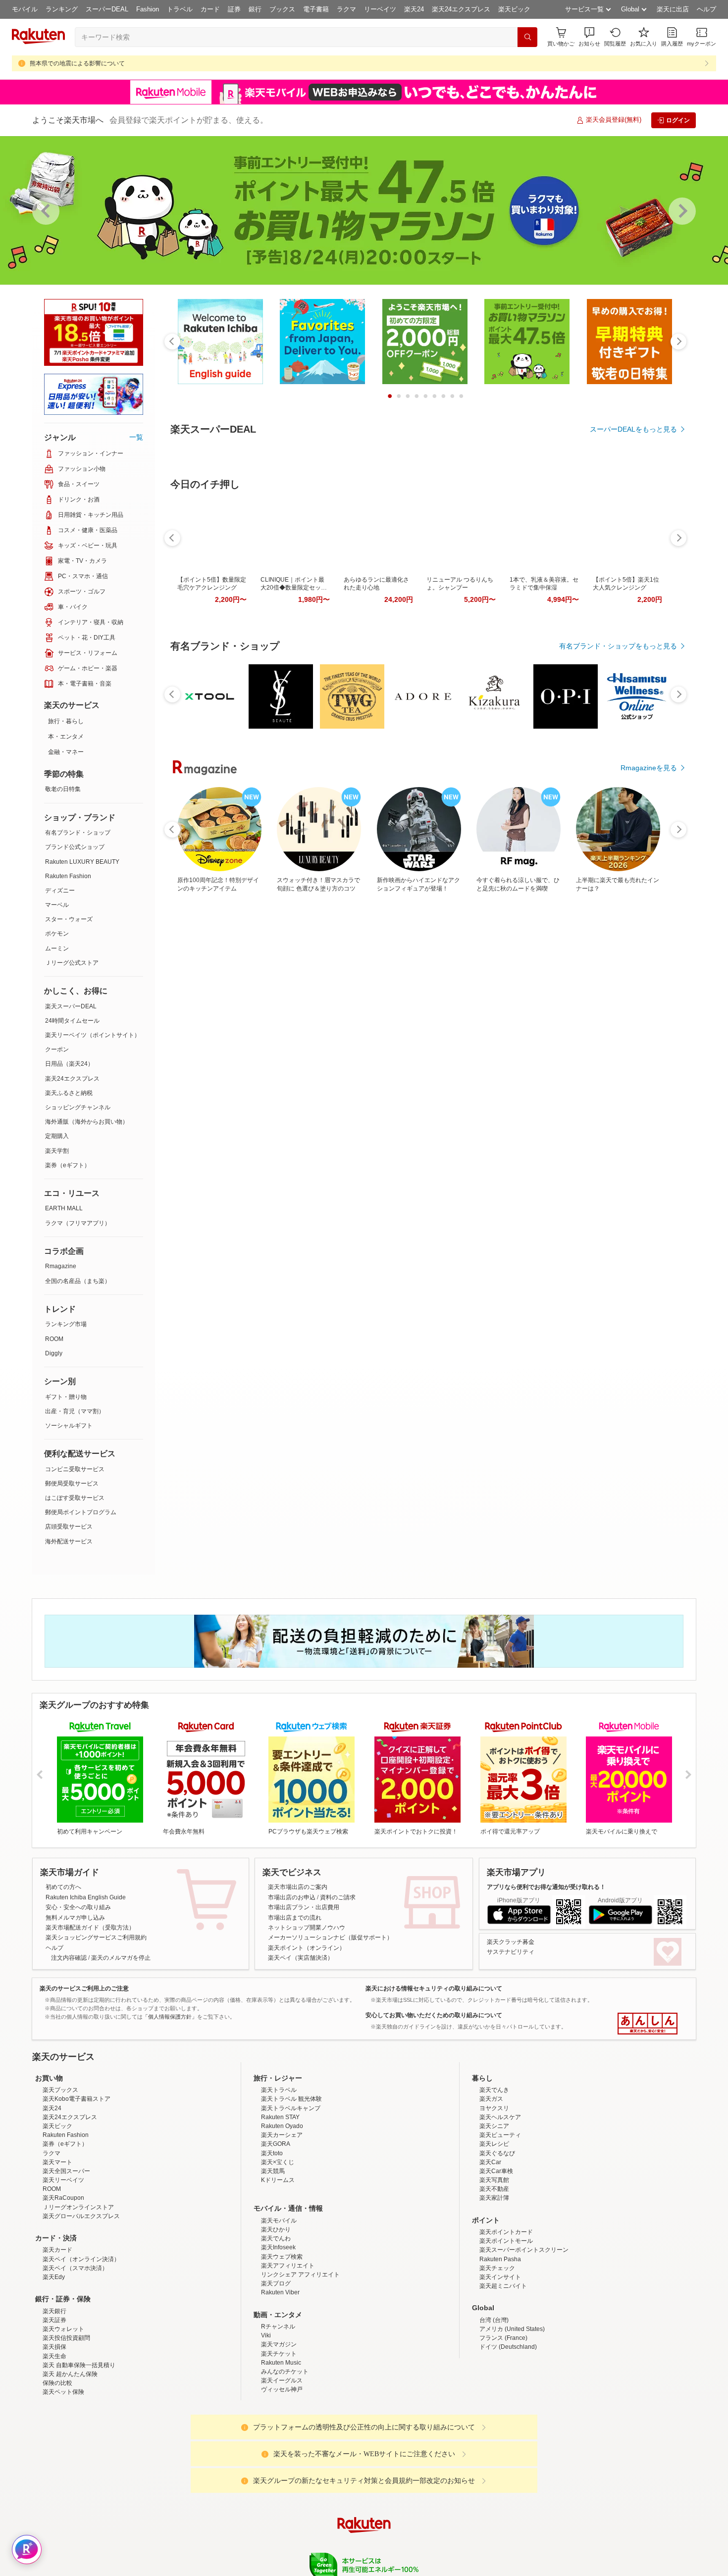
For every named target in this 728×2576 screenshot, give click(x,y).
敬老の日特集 (63, 789)
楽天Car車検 (496, 2258)
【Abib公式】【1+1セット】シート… (202, 989)
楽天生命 (54, 2443)
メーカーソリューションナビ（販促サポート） (330, 1937)
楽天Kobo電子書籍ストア (77, 2185)
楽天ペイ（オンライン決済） (81, 2346)
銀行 (255, 9)
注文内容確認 (69, 1958)
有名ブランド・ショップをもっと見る (618, 778)
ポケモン (57, 934)
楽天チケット (279, 2440)
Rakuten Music (281, 2449)
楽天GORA (276, 2230)
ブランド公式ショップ (75, 847)
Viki (266, 2422)
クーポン (57, 1049)
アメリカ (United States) (512, 2416)
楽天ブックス (60, 2177)
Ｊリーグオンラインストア (78, 2294)
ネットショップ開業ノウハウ (307, 1928)
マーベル (57, 905)
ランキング (62, 9)
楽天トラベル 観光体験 (291, 2185)
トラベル (180, 9)
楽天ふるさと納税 (69, 1093)
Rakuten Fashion (68, 876)
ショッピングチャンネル (78, 1107)
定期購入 (57, 1136)
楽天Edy (54, 2364)
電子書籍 (316, 9)
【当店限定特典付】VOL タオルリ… (367, 989)
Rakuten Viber (280, 2379)
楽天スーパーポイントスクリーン (524, 2336)
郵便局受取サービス (72, 1484)
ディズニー (60, 891)
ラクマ (346, 9)
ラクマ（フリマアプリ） (78, 1223)
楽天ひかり (276, 2316)
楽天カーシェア (282, 2222)
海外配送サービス (69, 1541)
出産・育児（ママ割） (75, 1411)
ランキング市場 (66, 1324)
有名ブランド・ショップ (78, 833)
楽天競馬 (273, 2258)
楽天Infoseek (278, 2334)
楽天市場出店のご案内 (298, 1887)
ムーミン (57, 948)
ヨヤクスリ (494, 2195)
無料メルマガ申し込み (75, 1918)
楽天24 (414, 9)
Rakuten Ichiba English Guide (86, 1897)
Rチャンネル (278, 2413)
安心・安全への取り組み (78, 1907)
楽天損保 (54, 2433)
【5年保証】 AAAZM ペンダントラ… (645, 989)
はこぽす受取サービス (75, 1498)
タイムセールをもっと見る (635, 1051)
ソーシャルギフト (69, 1426)
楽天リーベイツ (63, 2267)
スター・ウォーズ (69, 919)
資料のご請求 (338, 1897)
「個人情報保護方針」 (170, 2017)
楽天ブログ (276, 2370)
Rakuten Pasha (500, 2346)
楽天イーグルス (282, 2467)
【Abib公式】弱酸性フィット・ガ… (421, 989)
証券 (234, 9)
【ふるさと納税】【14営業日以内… (588, 989)
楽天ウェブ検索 (282, 2343)
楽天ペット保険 (63, 2478)
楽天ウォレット (63, 2416)
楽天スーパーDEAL (71, 1006)
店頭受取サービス (69, 1527)
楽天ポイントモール (506, 2328)
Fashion (148, 9)
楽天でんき (494, 2177)
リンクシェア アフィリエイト (300, 2361)
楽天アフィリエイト (288, 2352)
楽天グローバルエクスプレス (81, 2303)
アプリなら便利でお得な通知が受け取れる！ (546, 1887)
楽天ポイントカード (506, 2319)
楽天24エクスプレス (461, 9)
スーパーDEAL (107, 9)
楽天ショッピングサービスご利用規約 (96, 1937)
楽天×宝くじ (278, 2249)
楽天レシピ (494, 2230)
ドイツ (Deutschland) (508, 2433)
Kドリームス (278, 2267)
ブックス (282, 9)
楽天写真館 (494, 2267)
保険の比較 (57, 2470)
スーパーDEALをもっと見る (633, 429)
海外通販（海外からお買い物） (87, 1122)
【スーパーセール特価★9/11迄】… (255, 989)
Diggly (54, 1353)
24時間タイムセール (72, 1021)
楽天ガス (491, 2185)
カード (210, 9)
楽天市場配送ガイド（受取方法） (90, 1928)
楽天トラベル (279, 2177)
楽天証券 (54, 2407)
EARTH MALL (64, 1208)
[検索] (527, 37)
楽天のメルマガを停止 (121, 1958)
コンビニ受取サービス (75, 1469)
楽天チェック (497, 2355)
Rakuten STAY (280, 2204)
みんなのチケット (285, 2458)
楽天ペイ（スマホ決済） (75, 2355)
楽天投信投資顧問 (66, 2425)
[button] (589, 37)
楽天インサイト (500, 2364)
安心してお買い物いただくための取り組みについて (434, 2015)
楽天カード (57, 2336)
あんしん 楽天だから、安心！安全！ (648, 2024)
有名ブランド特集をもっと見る (628, 1204)
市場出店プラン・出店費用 (304, 1907)
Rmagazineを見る (649, 1333)
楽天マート (57, 2249)
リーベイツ (380, 9)
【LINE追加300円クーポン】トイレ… (477, 989)
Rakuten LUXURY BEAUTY (82, 862)
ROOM (54, 1339)
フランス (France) (503, 2425)
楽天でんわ (276, 2325)
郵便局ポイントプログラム (81, 1512)
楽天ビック (514, 9)
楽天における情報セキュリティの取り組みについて (434, 1988)
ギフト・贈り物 (66, 1397)
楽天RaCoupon (63, 2284)
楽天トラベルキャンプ (291, 2195)
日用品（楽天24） (69, 1064)
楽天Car (490, 2249)
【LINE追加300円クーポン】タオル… (532, 989)
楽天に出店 (673, 9)
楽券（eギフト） (68, 1165)
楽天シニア (494, 2213)
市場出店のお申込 (292, 1897)
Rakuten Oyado (282, 2213)
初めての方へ (63, 1887)
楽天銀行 (54, 2398)
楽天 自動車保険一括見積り (79, 2452)
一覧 (136, 437)
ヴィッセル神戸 (282, 2476)
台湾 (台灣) (494, 2407)
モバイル (25, 9)
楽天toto (272, 2240)
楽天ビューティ (500, 2222)
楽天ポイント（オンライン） (307, 1948)
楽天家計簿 (494, 2284)
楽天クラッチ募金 (511, 1942)
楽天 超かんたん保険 (70, 2461)
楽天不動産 (494, 2276)
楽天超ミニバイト (503, 2373)
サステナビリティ (511, 1952)
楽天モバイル (279, 2307)
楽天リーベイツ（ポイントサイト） (93, 1035)
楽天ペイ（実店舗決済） (301, 1958)
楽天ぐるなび (497, 2240)
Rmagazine (61, 1266)
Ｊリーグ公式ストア (72, 963)
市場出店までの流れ (295, 1918)
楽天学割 (57, 1151)
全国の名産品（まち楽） (78, 1281)
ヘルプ (706, 9)
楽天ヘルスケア (500, 2204)
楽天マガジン (279, 2431)
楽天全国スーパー (66, 2258)
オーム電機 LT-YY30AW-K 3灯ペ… (313, 989)
